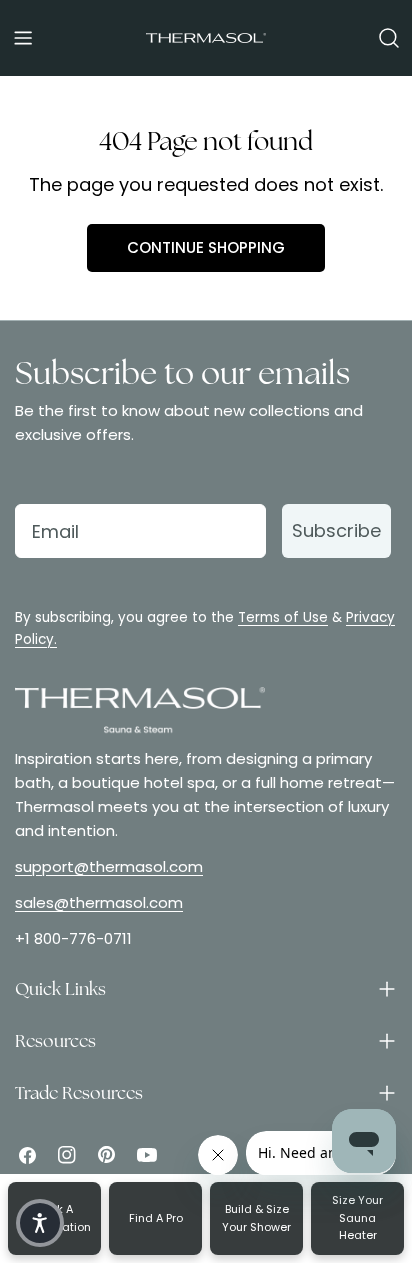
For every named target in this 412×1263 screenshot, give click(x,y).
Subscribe (336, 530)
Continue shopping (206, 247)
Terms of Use (283, 617)
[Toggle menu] (23, 38)
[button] (40, 1223)
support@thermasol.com (109, 866)
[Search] (389, 38)
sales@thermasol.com (99, 902)
